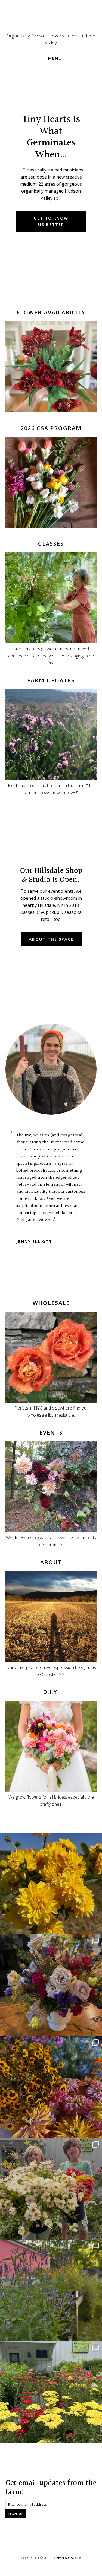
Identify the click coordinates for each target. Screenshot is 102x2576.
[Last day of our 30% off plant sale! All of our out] (51, 2290)
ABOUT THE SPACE (51, 939)
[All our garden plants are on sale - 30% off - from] (51, 2392)
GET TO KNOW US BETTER (51, 221)
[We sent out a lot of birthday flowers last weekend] (51, 1985)
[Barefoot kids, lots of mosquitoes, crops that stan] (51, 2087)
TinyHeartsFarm (67, 2558)
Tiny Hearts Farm (51, 19)
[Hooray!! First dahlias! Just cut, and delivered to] (51, 1883)
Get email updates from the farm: (51, 2488)
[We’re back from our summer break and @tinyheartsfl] (51, 2189)
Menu (55, 58)
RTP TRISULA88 (31, 1227)
